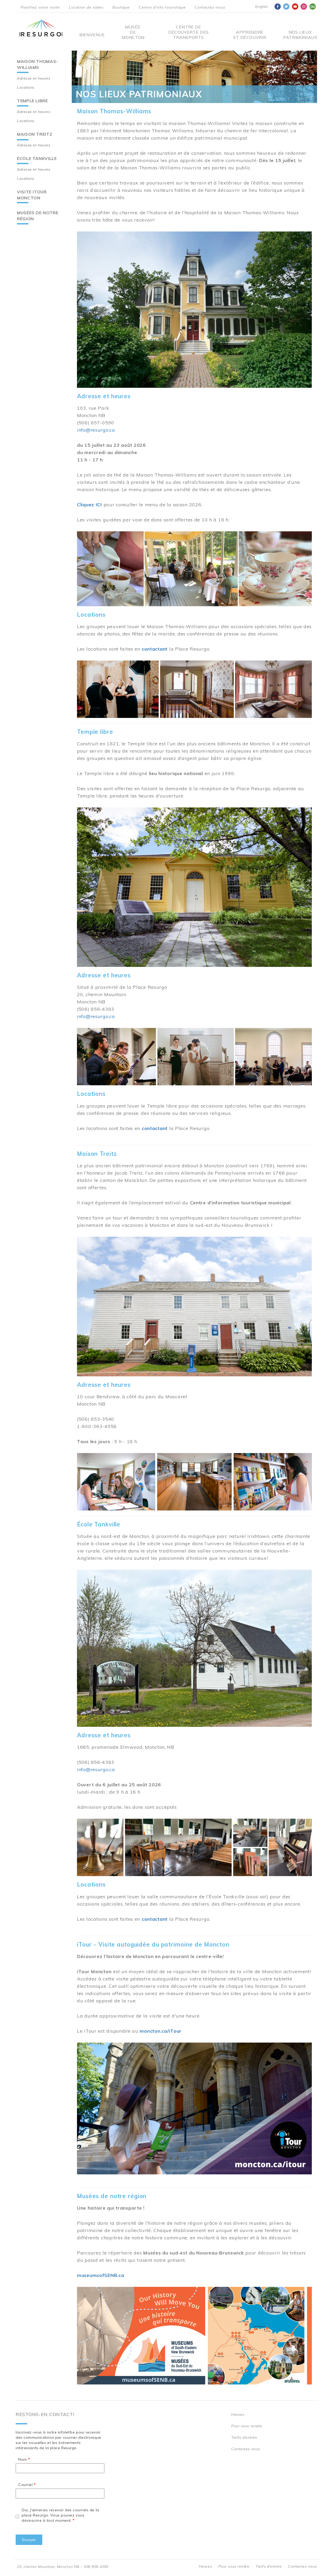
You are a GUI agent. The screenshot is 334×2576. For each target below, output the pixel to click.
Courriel (25, 2485)
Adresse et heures (34, 78)
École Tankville (37, 158)
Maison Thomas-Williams (38, 64)
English (262, 7)
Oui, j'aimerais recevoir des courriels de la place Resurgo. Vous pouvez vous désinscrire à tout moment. (60, 2515)
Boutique (121, 7)
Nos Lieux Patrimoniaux (300, 35)
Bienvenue (92, 35)
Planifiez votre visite (40, 7)
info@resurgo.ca (96, 430)
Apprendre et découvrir (250, 35)
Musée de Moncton (133, 32)
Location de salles (86, 7)
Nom (23, 2459)
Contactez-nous (210, 7)
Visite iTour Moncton (32, 195)
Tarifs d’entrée (244, 2437)
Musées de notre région (38, 216)
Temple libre (32, 101)
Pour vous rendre (247, 2426)
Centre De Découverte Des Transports (189, 32)
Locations (26, 87)
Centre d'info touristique (162, 7)
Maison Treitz (35, 134)
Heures (238, 2414)
